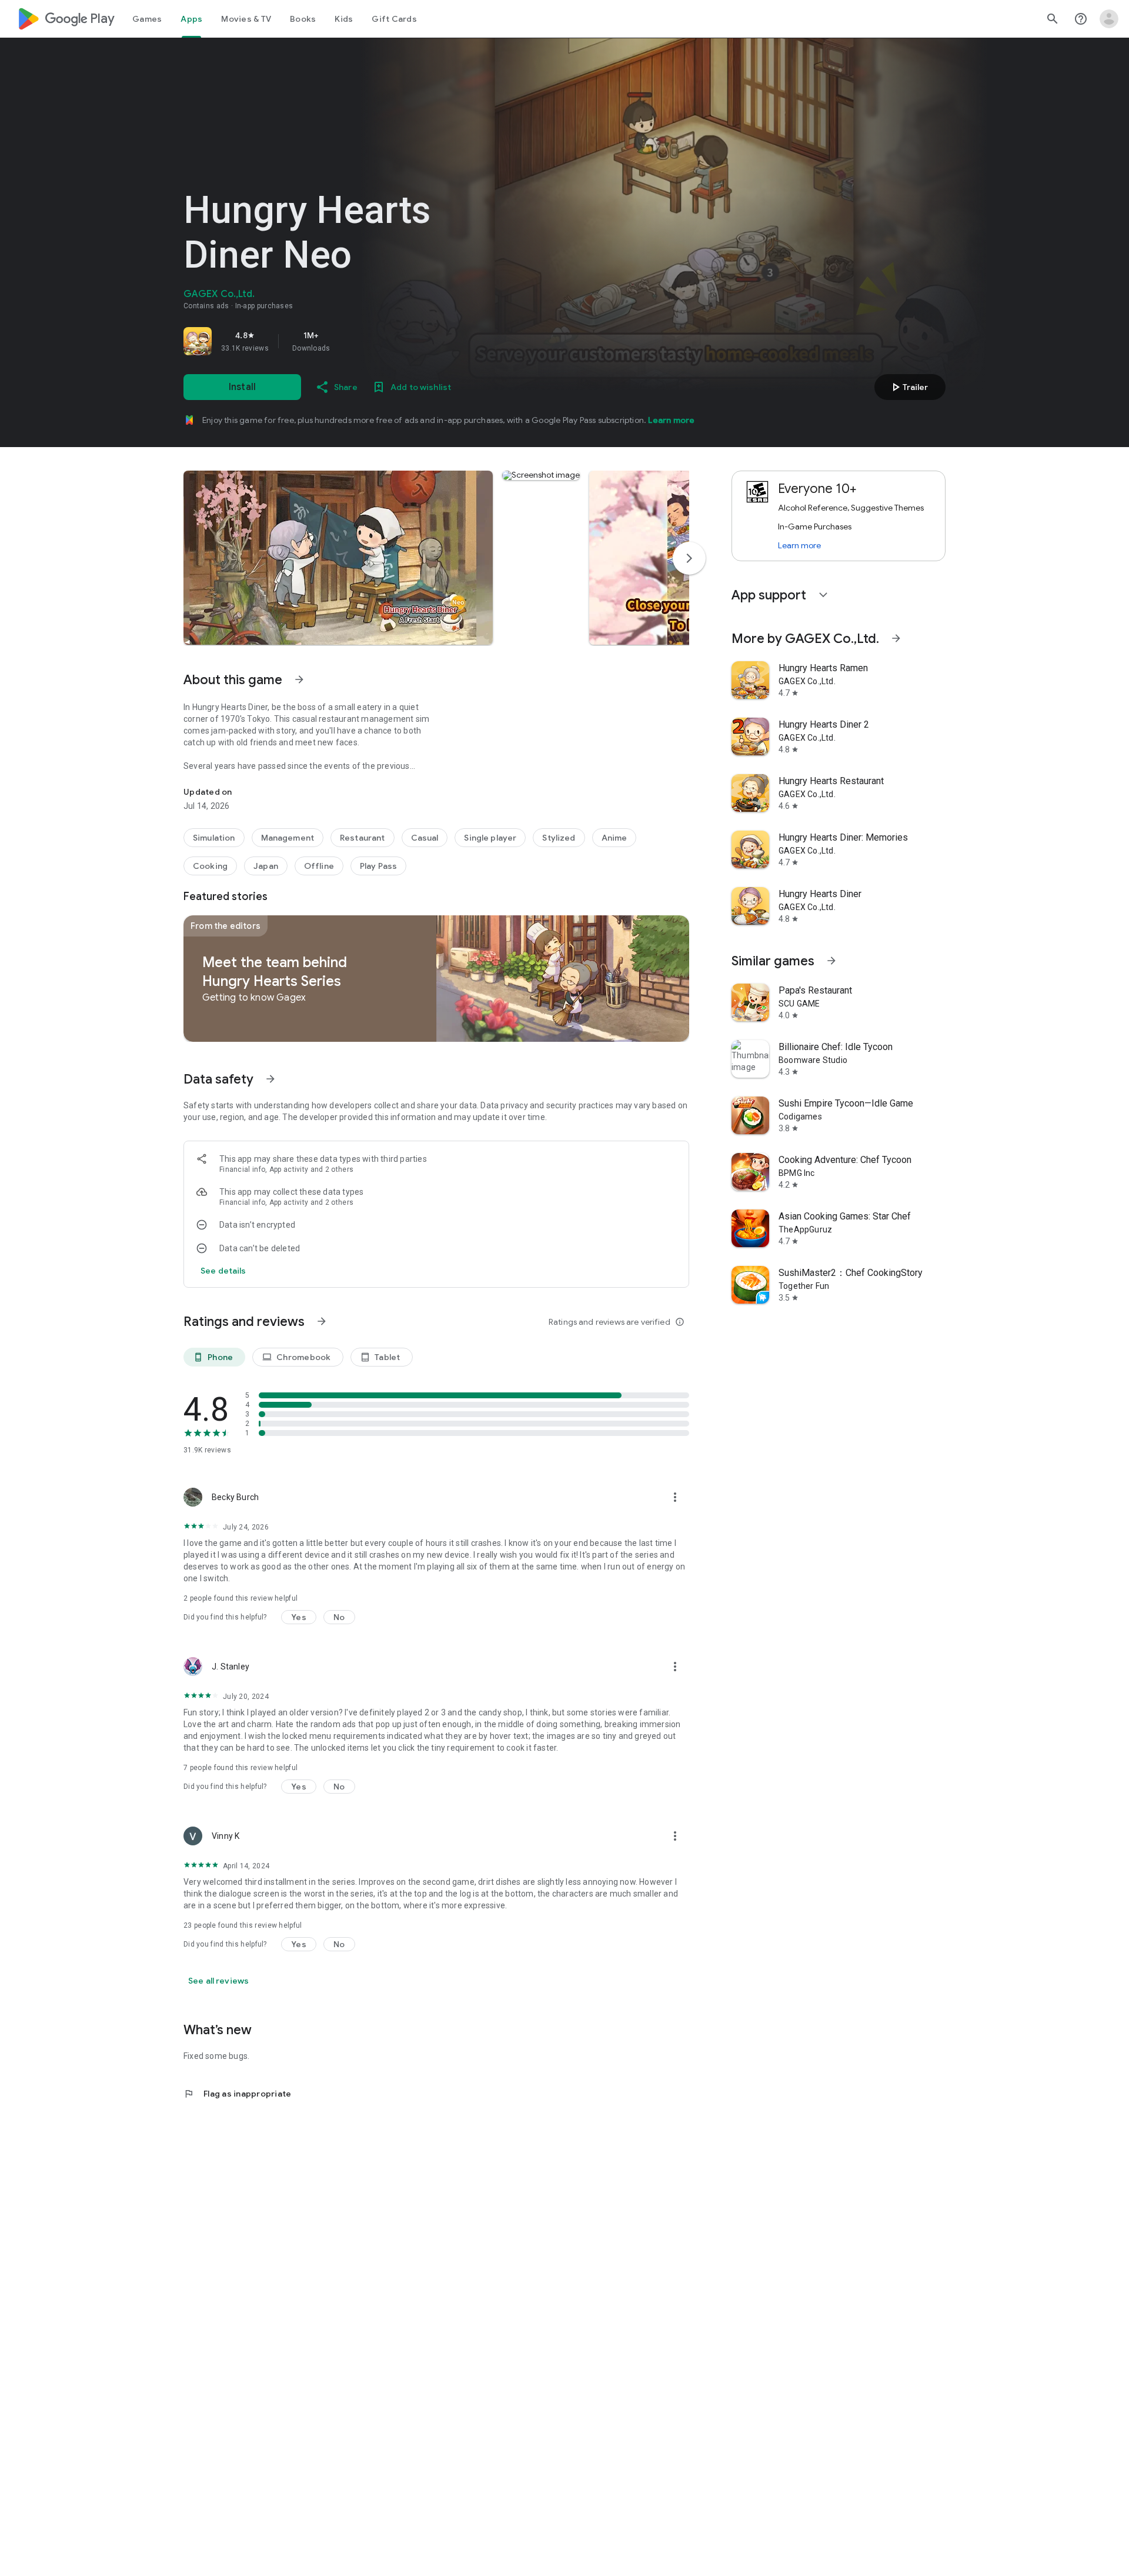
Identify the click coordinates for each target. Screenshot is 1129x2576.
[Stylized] (559, 838)
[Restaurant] (363, 838)
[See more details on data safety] (223, 1271)
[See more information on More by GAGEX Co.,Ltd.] (896, 638)
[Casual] (425, 838)
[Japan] (266, 866)
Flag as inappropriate (237, 2094)
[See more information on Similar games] (831, 961)
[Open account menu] (1109, 19)
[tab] (147, 19)
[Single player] (490, 838)
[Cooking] (210, 866)
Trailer (908, 387)
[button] (338, 558)
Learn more (671, 420)
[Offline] (319, 866)
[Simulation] (214, 838)
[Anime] (614, 838)
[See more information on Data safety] (270, 1079)
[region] (348, 341)
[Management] (288, 838)
